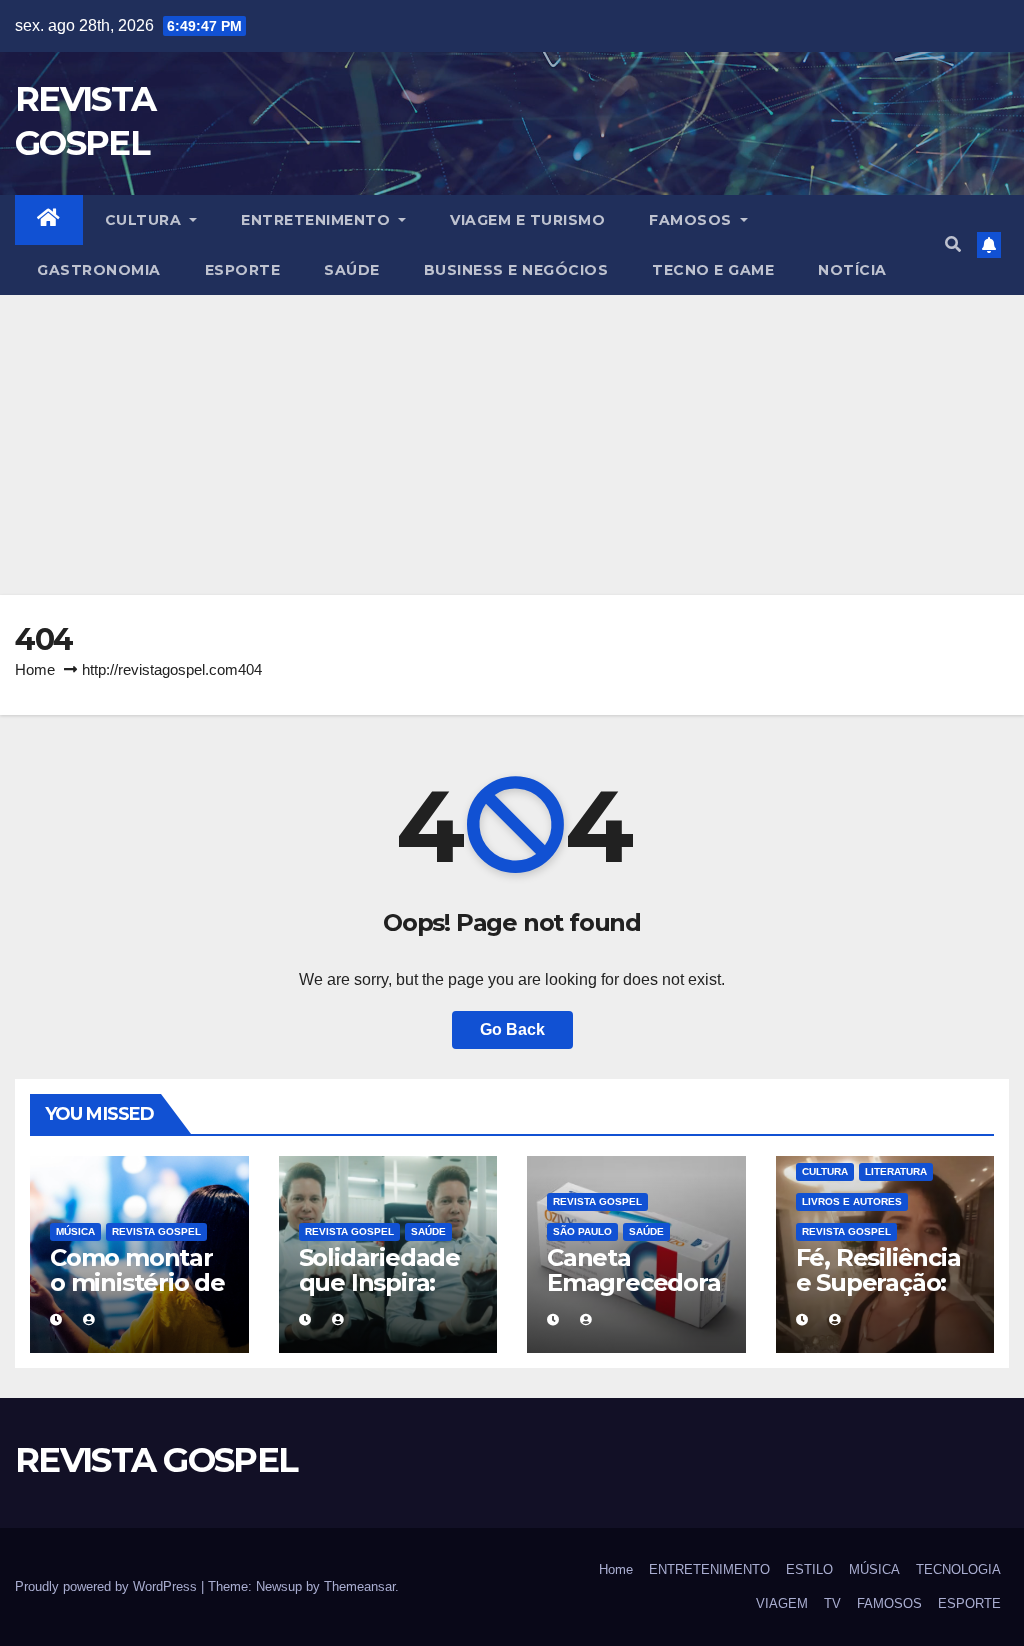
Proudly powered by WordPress (108, 1586)
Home (35, 669)
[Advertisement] (512, 445)
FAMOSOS (692, 220)
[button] (953, 244)
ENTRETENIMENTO (318, 220)
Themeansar (359, 1586)
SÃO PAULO (582, 1231)
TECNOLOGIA (958, 1569)
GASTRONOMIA (99, 270)
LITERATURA (896, 1171)
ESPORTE (243, 270)
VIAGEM (782, 1603)
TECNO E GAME (713, 270)
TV (832, 1603)
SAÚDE (352, 270)
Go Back (512, 1029)
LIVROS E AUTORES (852, 1201)
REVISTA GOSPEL (156, 1231)
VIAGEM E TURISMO (527, 220)
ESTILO (809, 1569)
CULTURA (145, 220)
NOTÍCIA (852, 270)
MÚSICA (75, 1231)
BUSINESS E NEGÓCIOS (516, 270)
